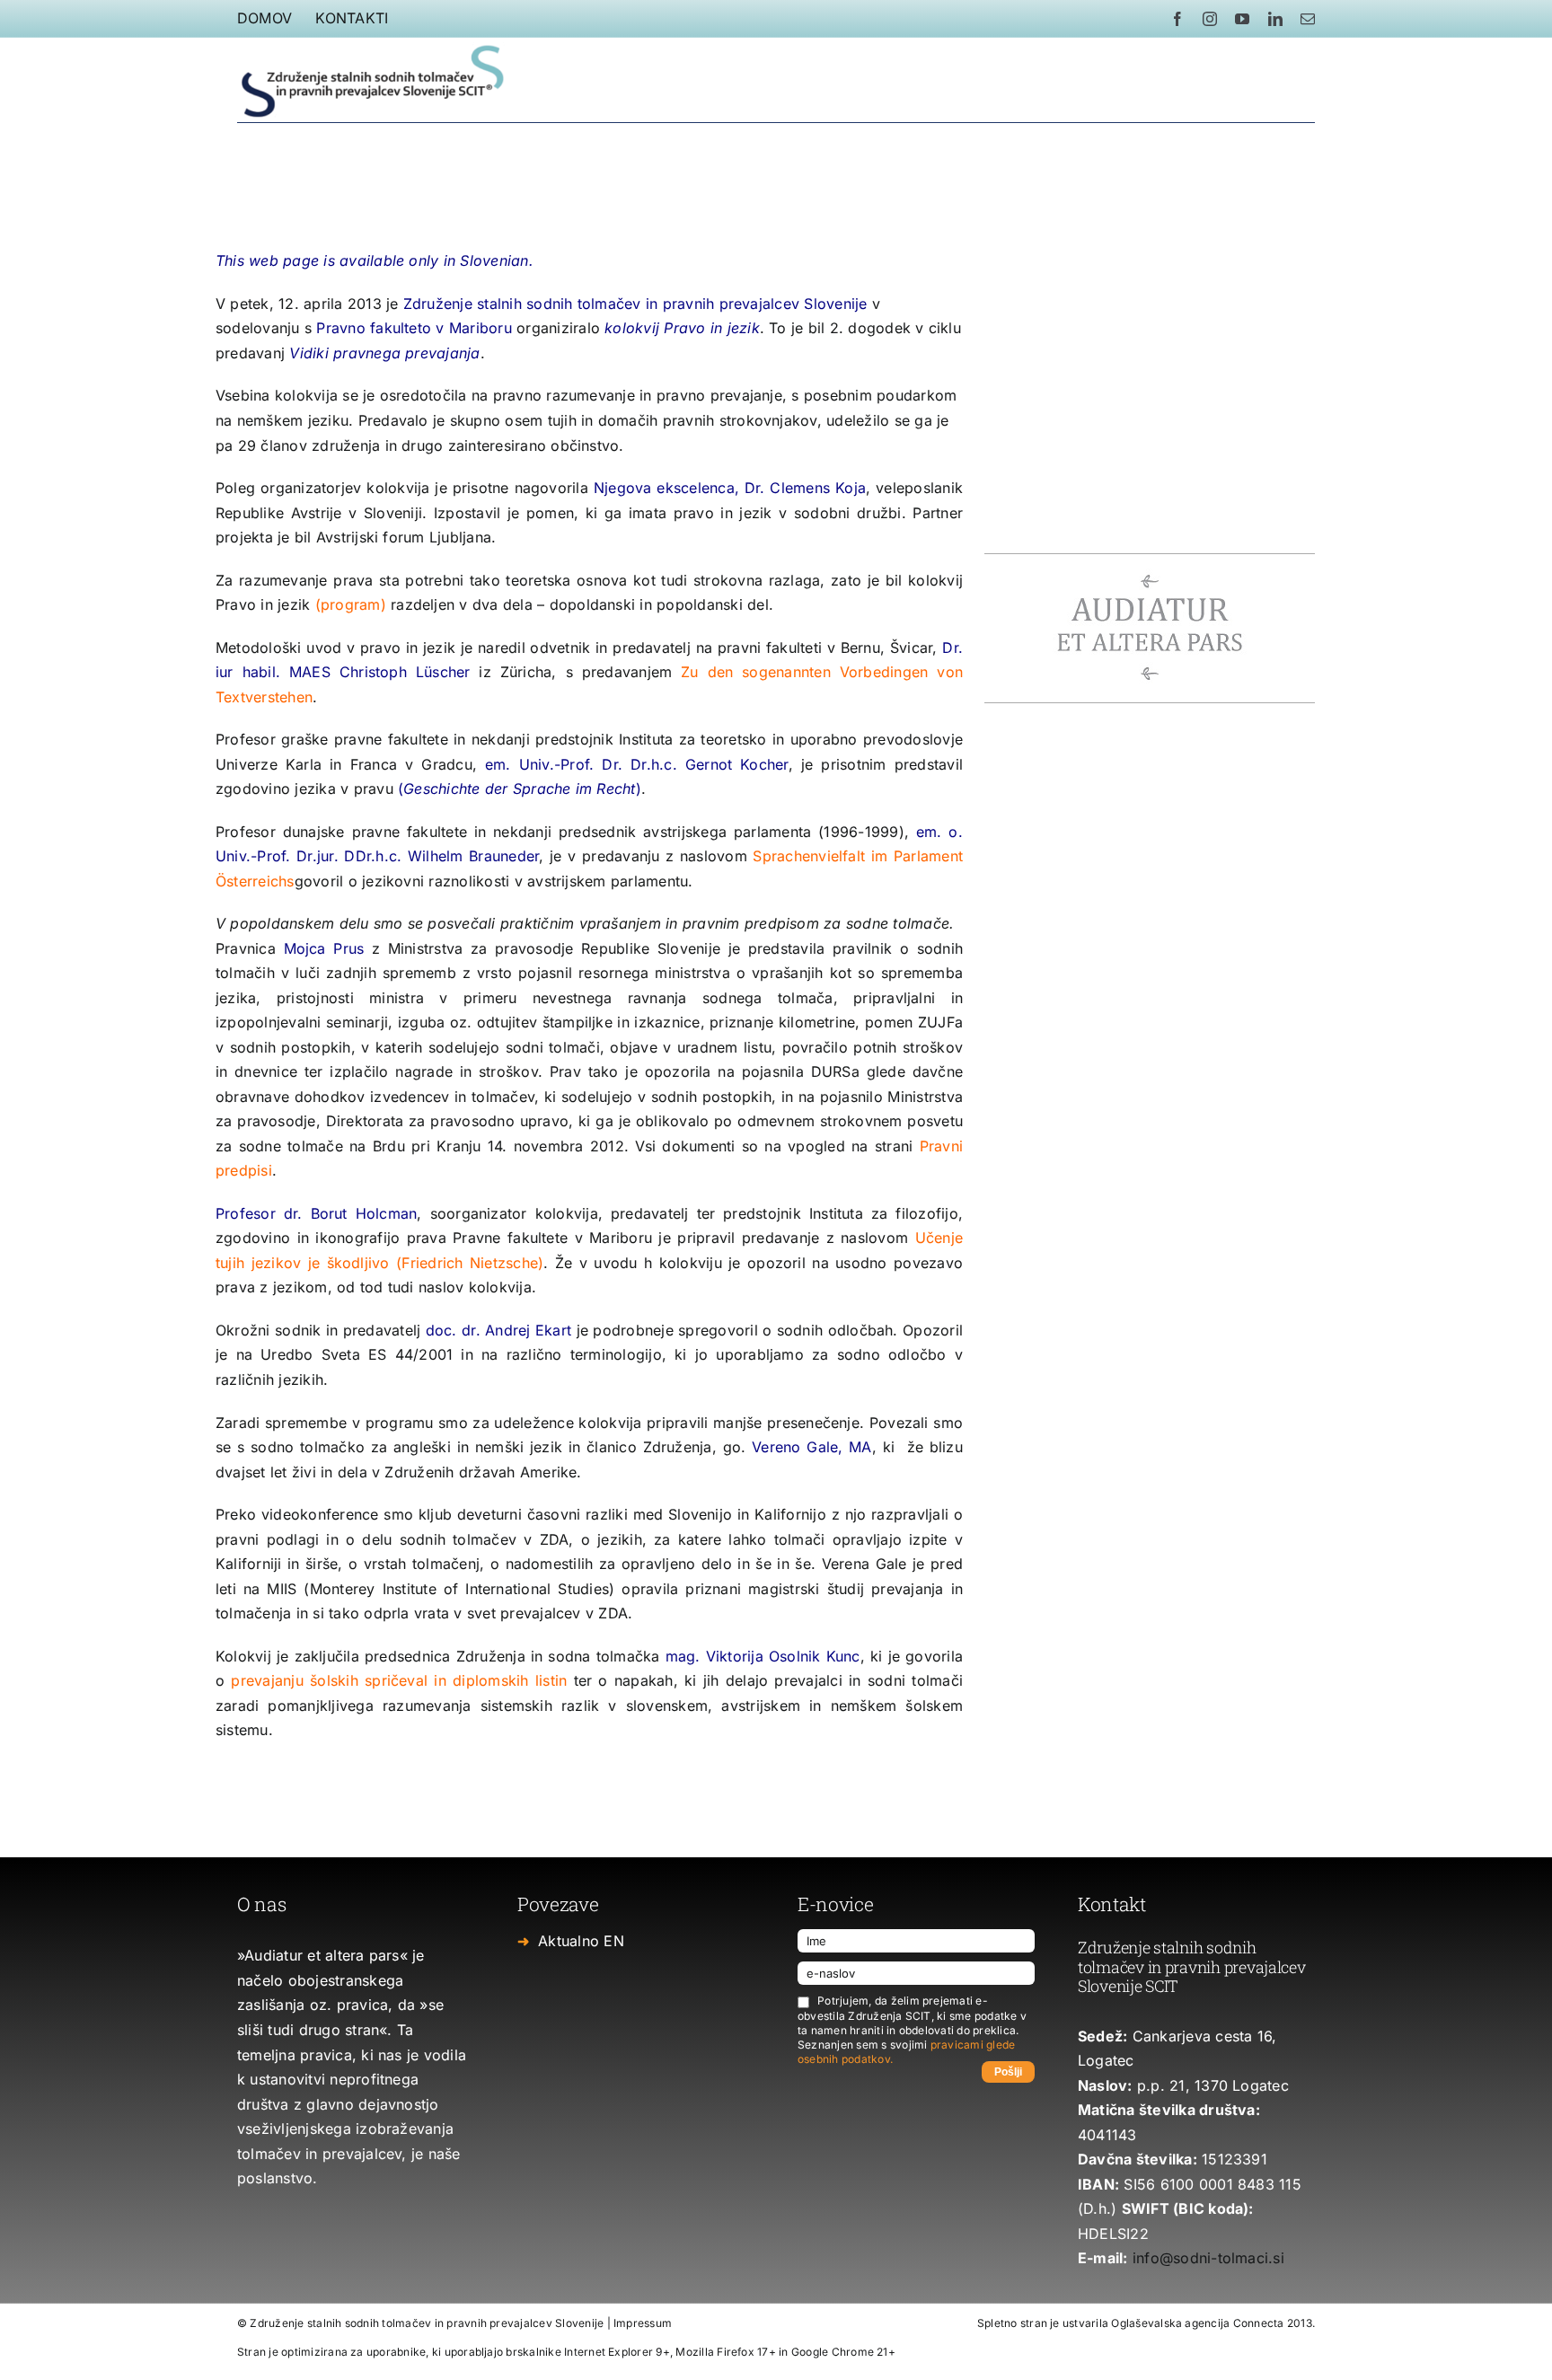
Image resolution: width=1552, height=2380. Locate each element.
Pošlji (1008, 2072)
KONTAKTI (352, 18)
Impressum (643, 2323)
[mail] (1308, 19)
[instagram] (1210, 19)
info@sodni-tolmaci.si (1208, 2258)
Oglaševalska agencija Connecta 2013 (1211, 2323)
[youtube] (1242, 19)
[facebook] (1177, 19)
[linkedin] (1275, 19)
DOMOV (265, 18)
